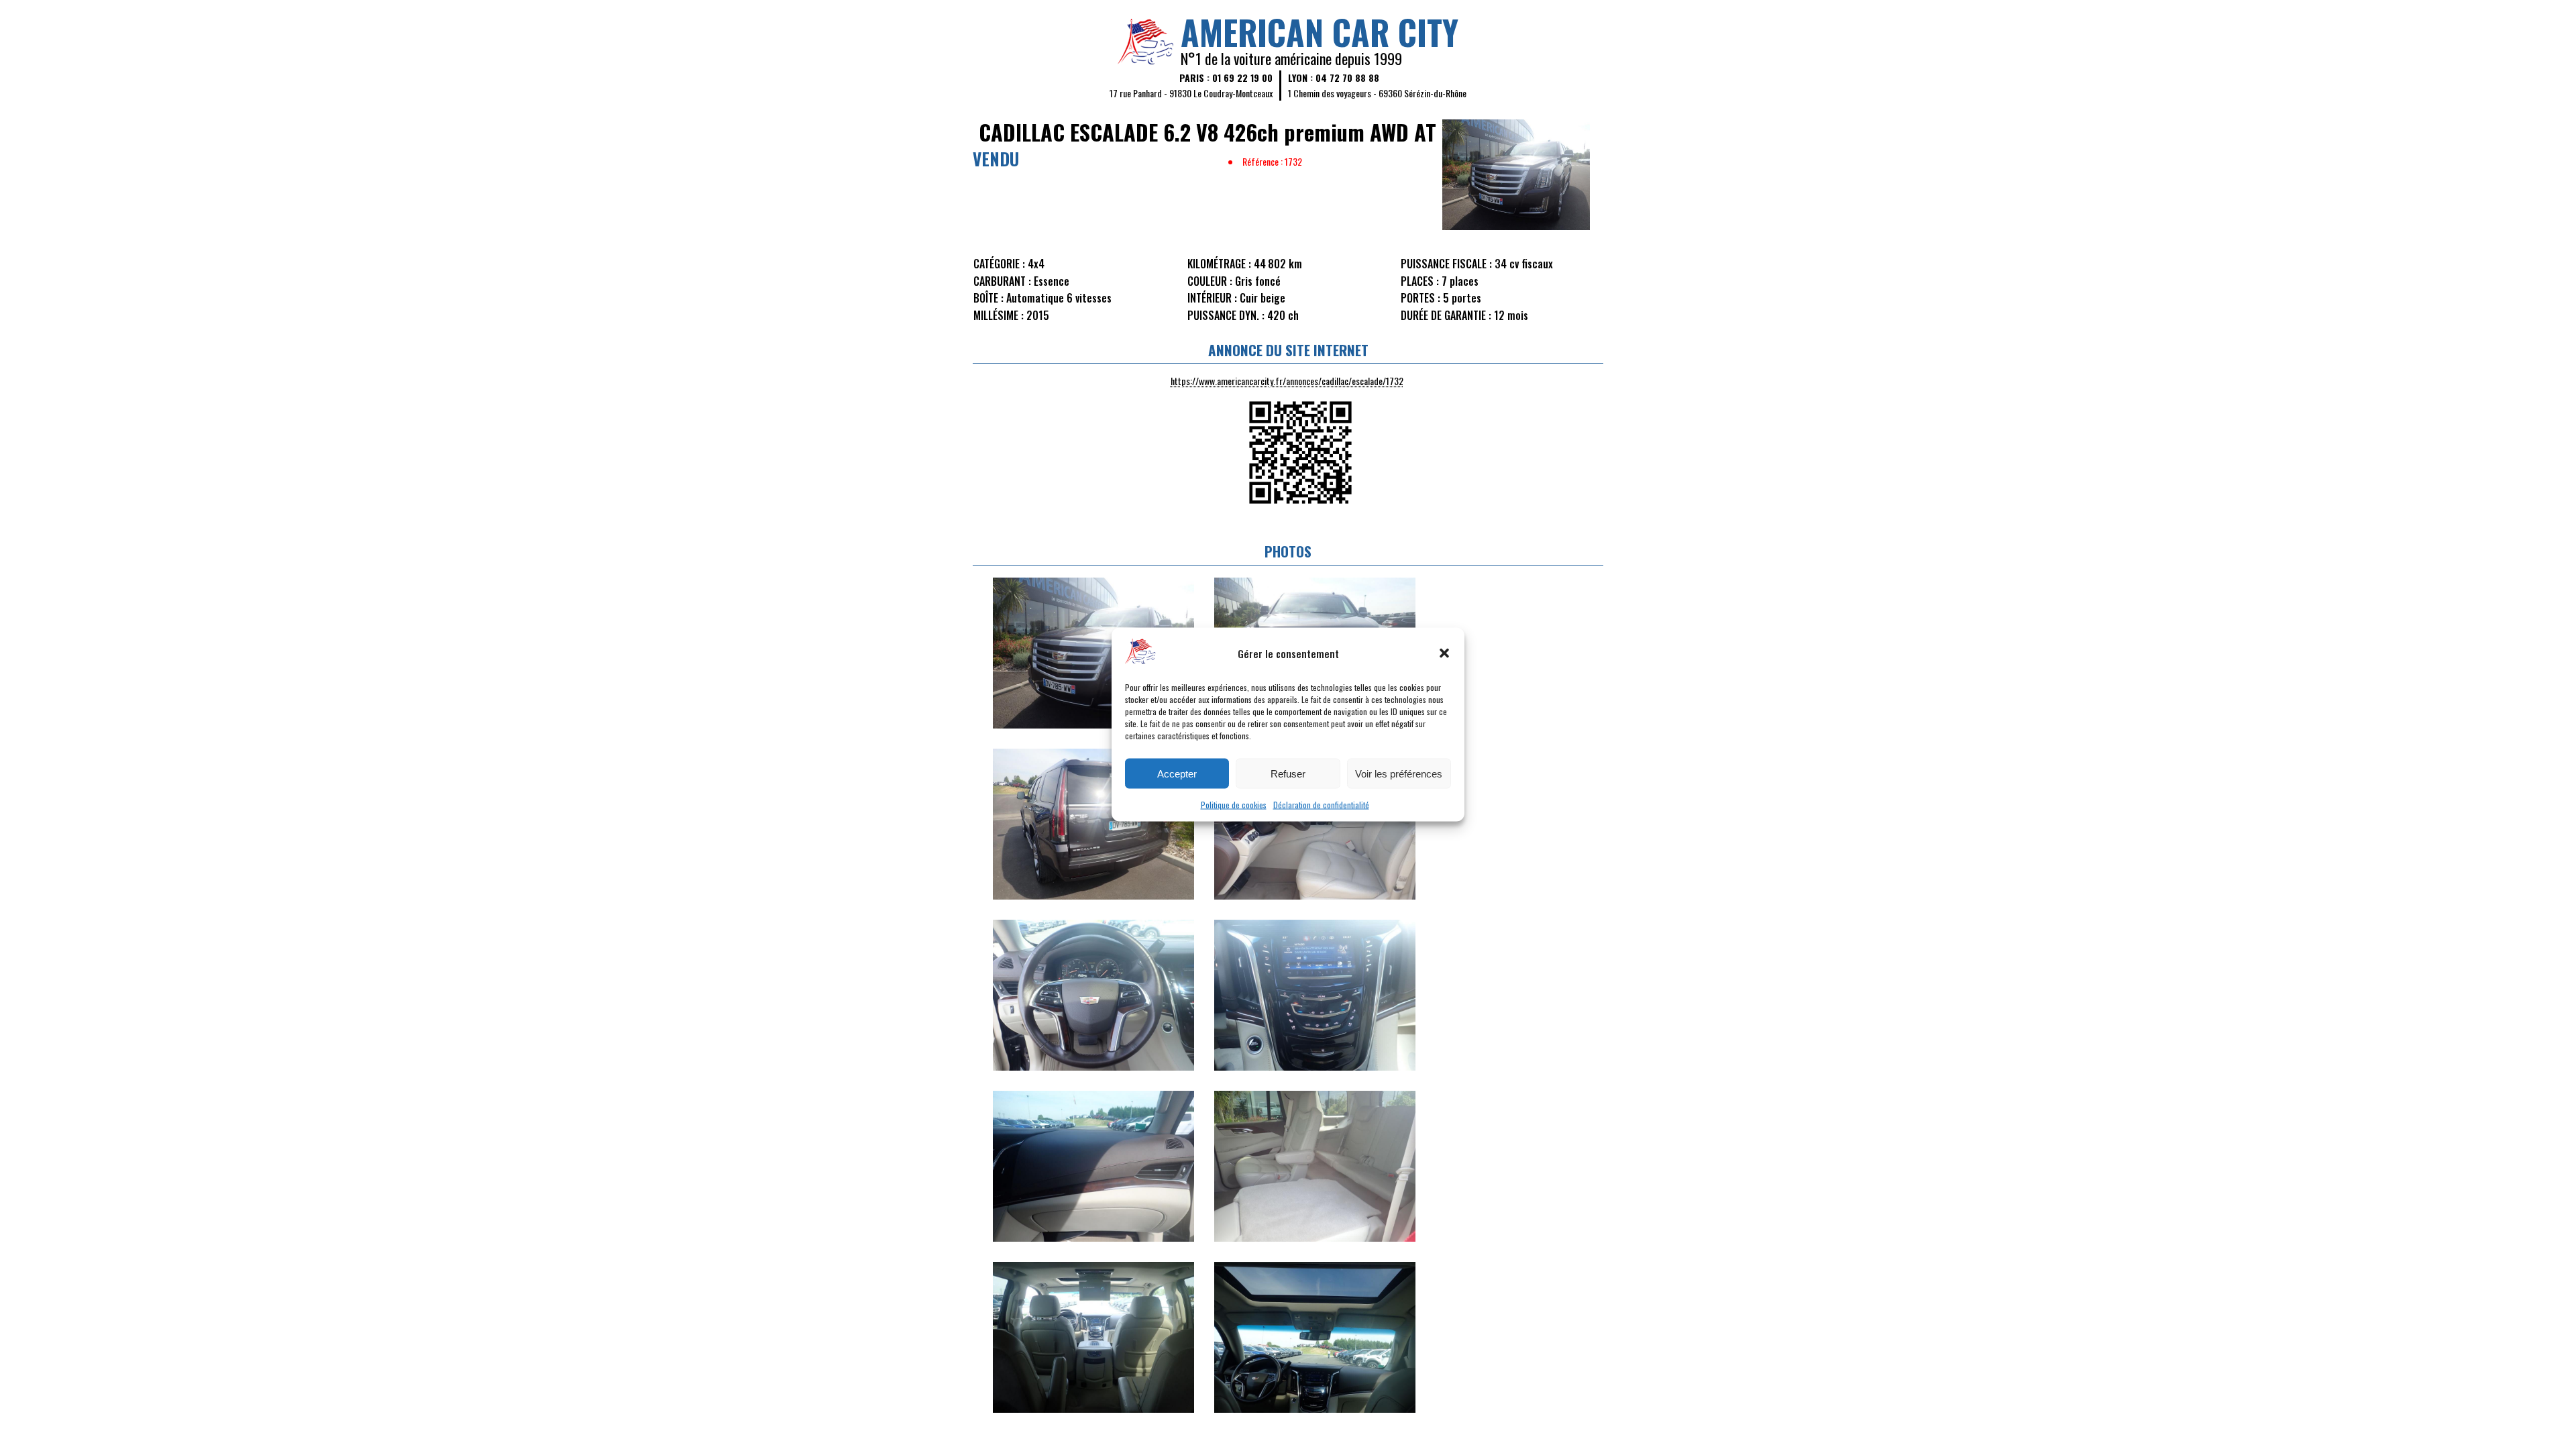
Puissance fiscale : (1446, 264)
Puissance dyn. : (1226, 315)
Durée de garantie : (1446, 315)
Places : (1420, 281)
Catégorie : (999, 264)
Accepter (1177, 773)
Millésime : (999, 315)
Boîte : (988, 298)
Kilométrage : (1219, 264)
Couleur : (1210, 281)
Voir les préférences (1399, 773)
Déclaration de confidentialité (1321, 805)
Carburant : (1002, 281)
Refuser (1288, 773)
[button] (1444, 653)
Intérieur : (1212, 298)
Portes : (1420, 298)
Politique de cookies (1234, 805)
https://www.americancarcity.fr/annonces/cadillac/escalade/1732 (1287, 381)
